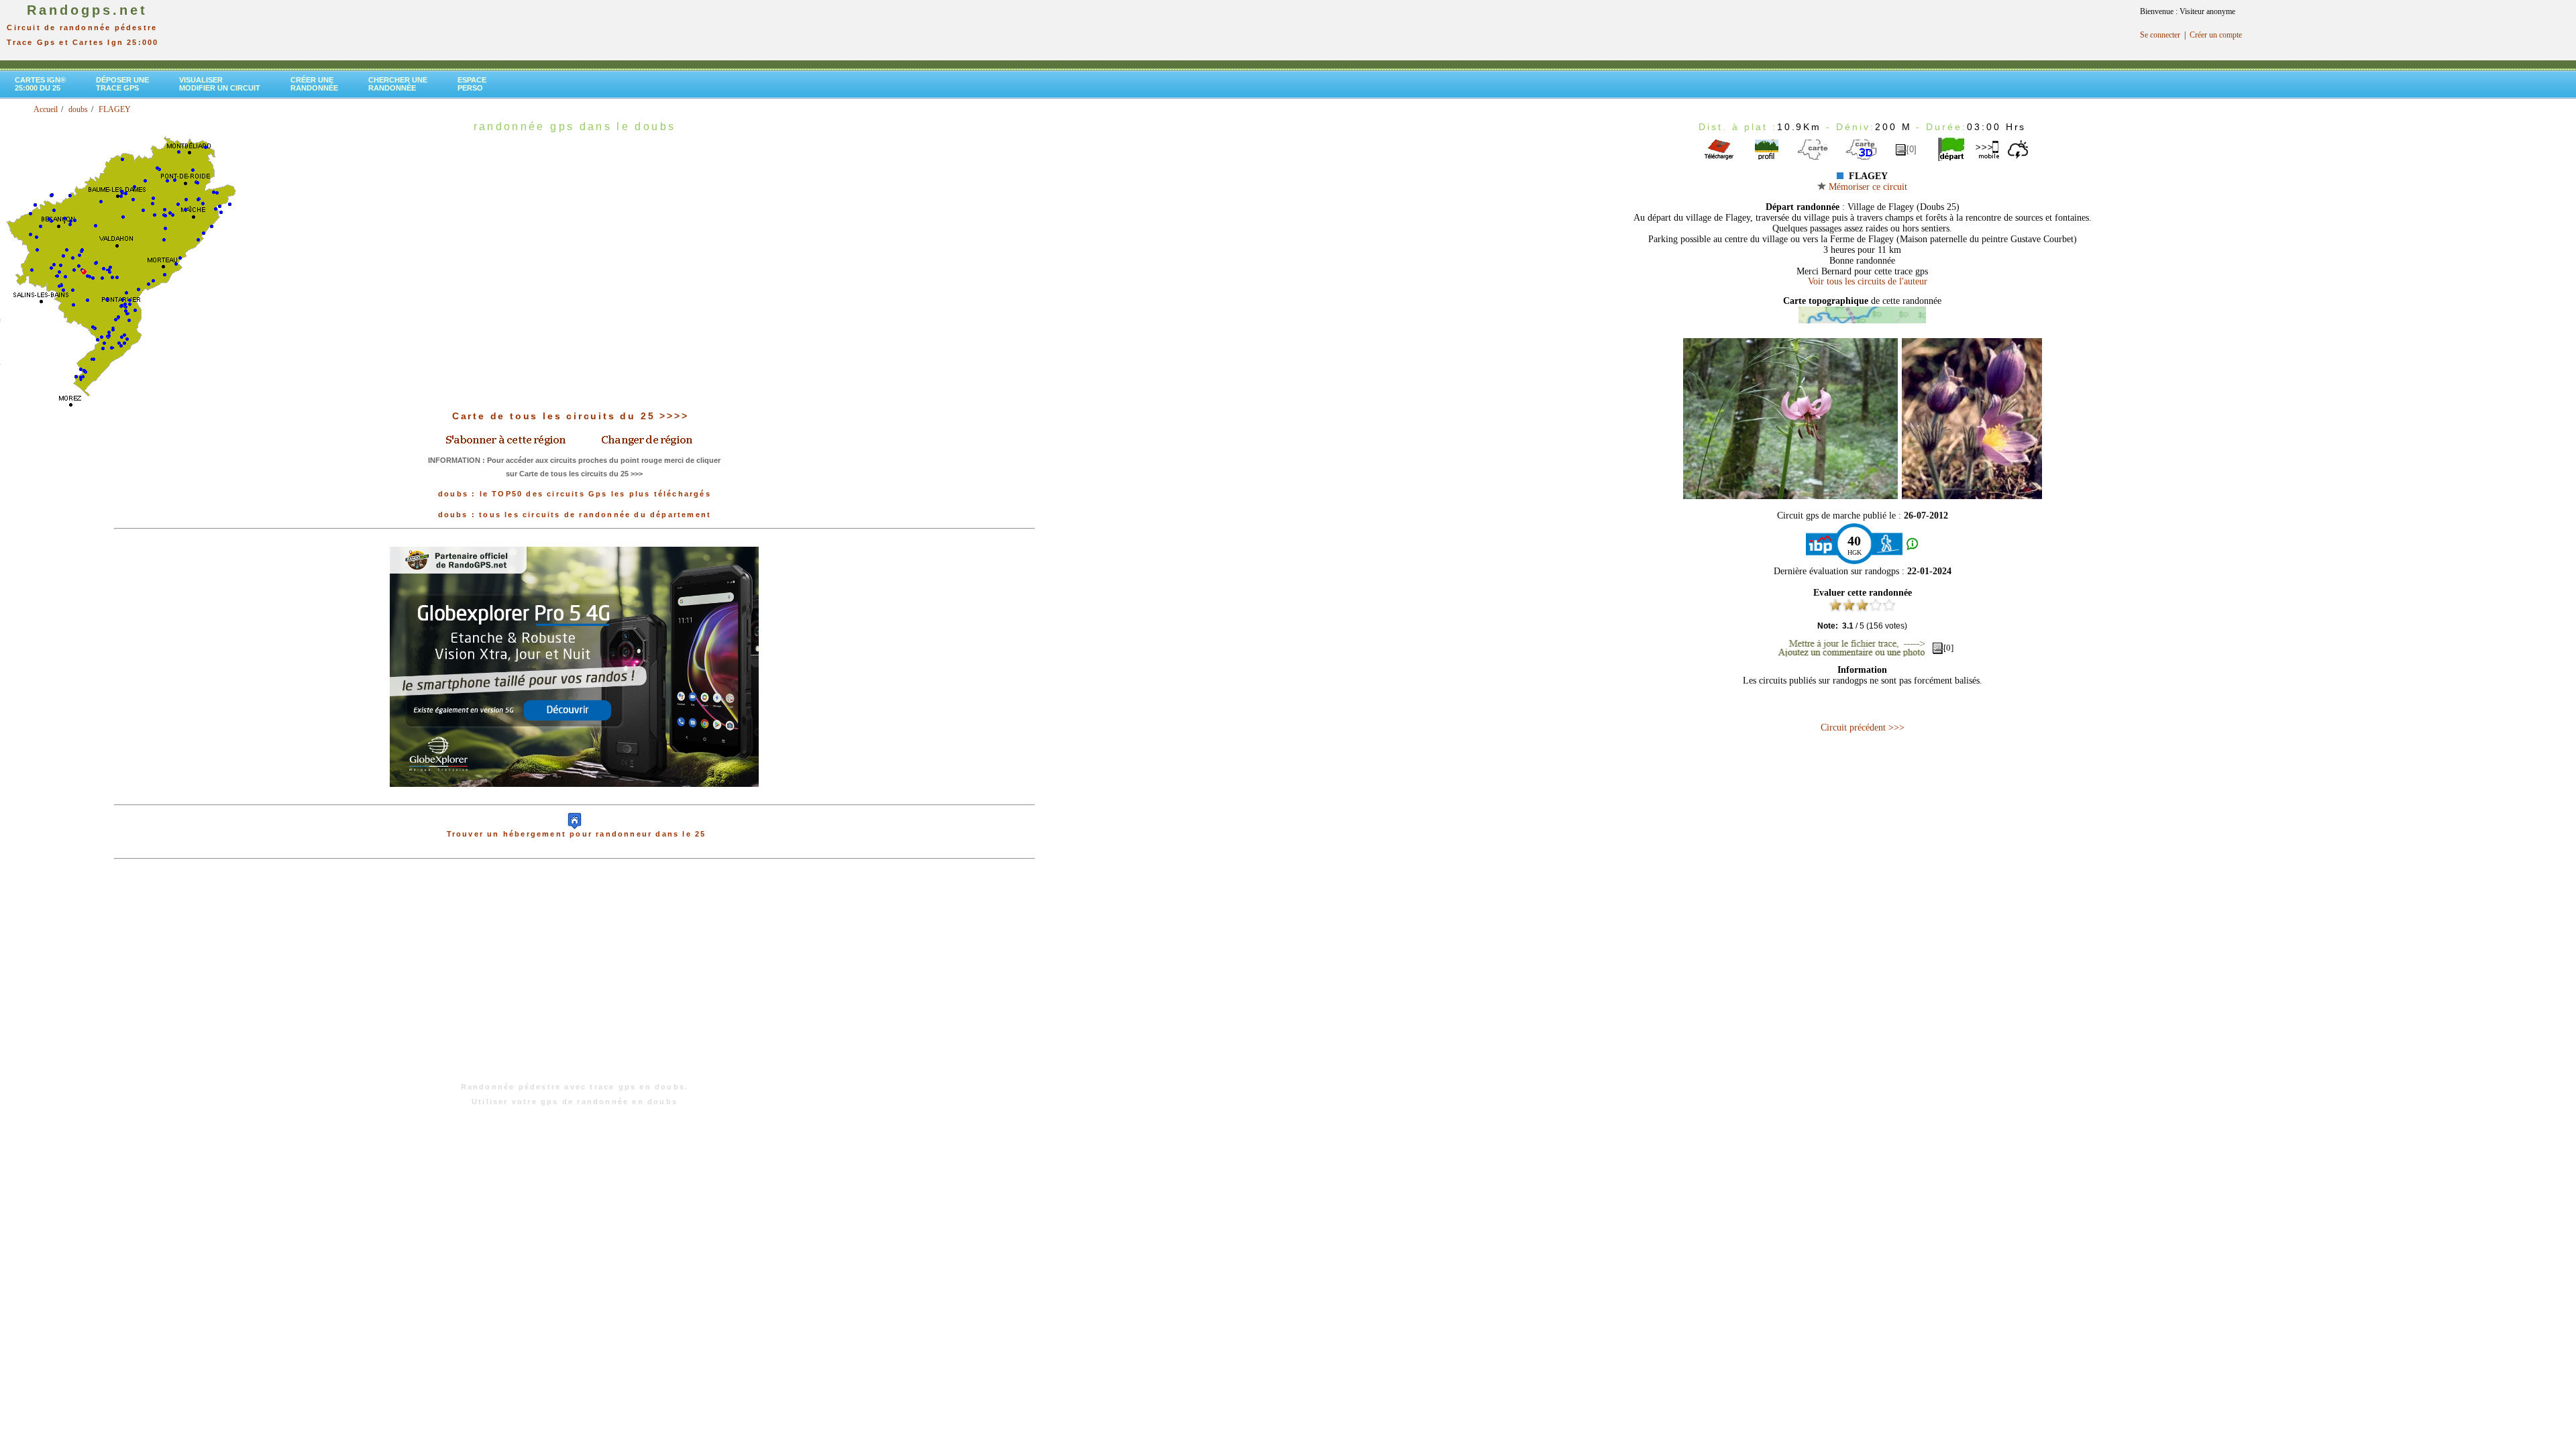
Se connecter (2160, 35)
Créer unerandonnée (314, 84)
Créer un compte (2216, 35)
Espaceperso (472, 84)
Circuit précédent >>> (1863, 728)
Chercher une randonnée (398, 84)
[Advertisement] (574, 977)
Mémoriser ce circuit (1867, 187)
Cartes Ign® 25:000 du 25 (40, 84)
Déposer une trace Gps (122, 84)
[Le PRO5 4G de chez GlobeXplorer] (574, 798)
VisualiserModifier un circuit (220, 84)
